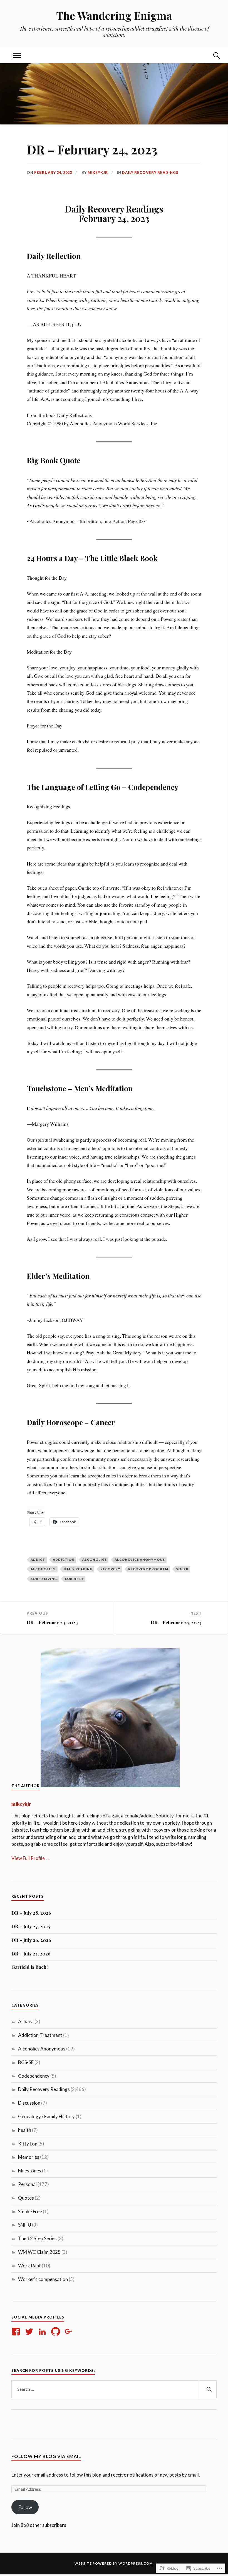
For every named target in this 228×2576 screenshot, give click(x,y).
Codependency (34, 2076)
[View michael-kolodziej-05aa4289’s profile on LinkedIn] (43, 2332)
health (25, 2130)
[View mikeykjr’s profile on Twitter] (30, 2332)
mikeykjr (98, 172)
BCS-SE (26, 2062)
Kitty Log (28, 2144)
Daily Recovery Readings (150, 172)
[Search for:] (114, 2389)
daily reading (78, 1569)
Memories (29, 2157)
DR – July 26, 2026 (31, 1940)
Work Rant (29, 2266)
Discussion (29, 2103)
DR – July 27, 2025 (31, 1926)
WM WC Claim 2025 (39, 2252)
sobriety (74, 1579)
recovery (110, 1569)
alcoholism (43, 1569)
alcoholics (95, 1560)
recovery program (148, 1569)
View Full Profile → (31, 1858)
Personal (27, 2184)
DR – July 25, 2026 (31, 1954)
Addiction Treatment (40, 2035)
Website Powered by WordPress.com (114, 2563)
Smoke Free (30, 2211)
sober (182, 1569)
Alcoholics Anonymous (140, 1560)
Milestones (30, 2171)
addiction (64, 1560)
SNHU (25, 2225)
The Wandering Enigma (114, 15)
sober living (44, 1579)
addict (38, 1560)
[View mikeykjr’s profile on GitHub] (57, 2332)
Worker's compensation (43, 2279)
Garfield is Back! (30, 1967)
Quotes (26, 2198)
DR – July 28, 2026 (31, 1913)
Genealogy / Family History (46, 2116)
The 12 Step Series (37, 2238)
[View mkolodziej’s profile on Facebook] (17, 2332)
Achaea (26, 2021)
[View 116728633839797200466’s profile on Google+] (70, 2332)
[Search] (211, 56)
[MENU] (17, 56)
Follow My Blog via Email (46, 2456)
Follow (25, 2507)
